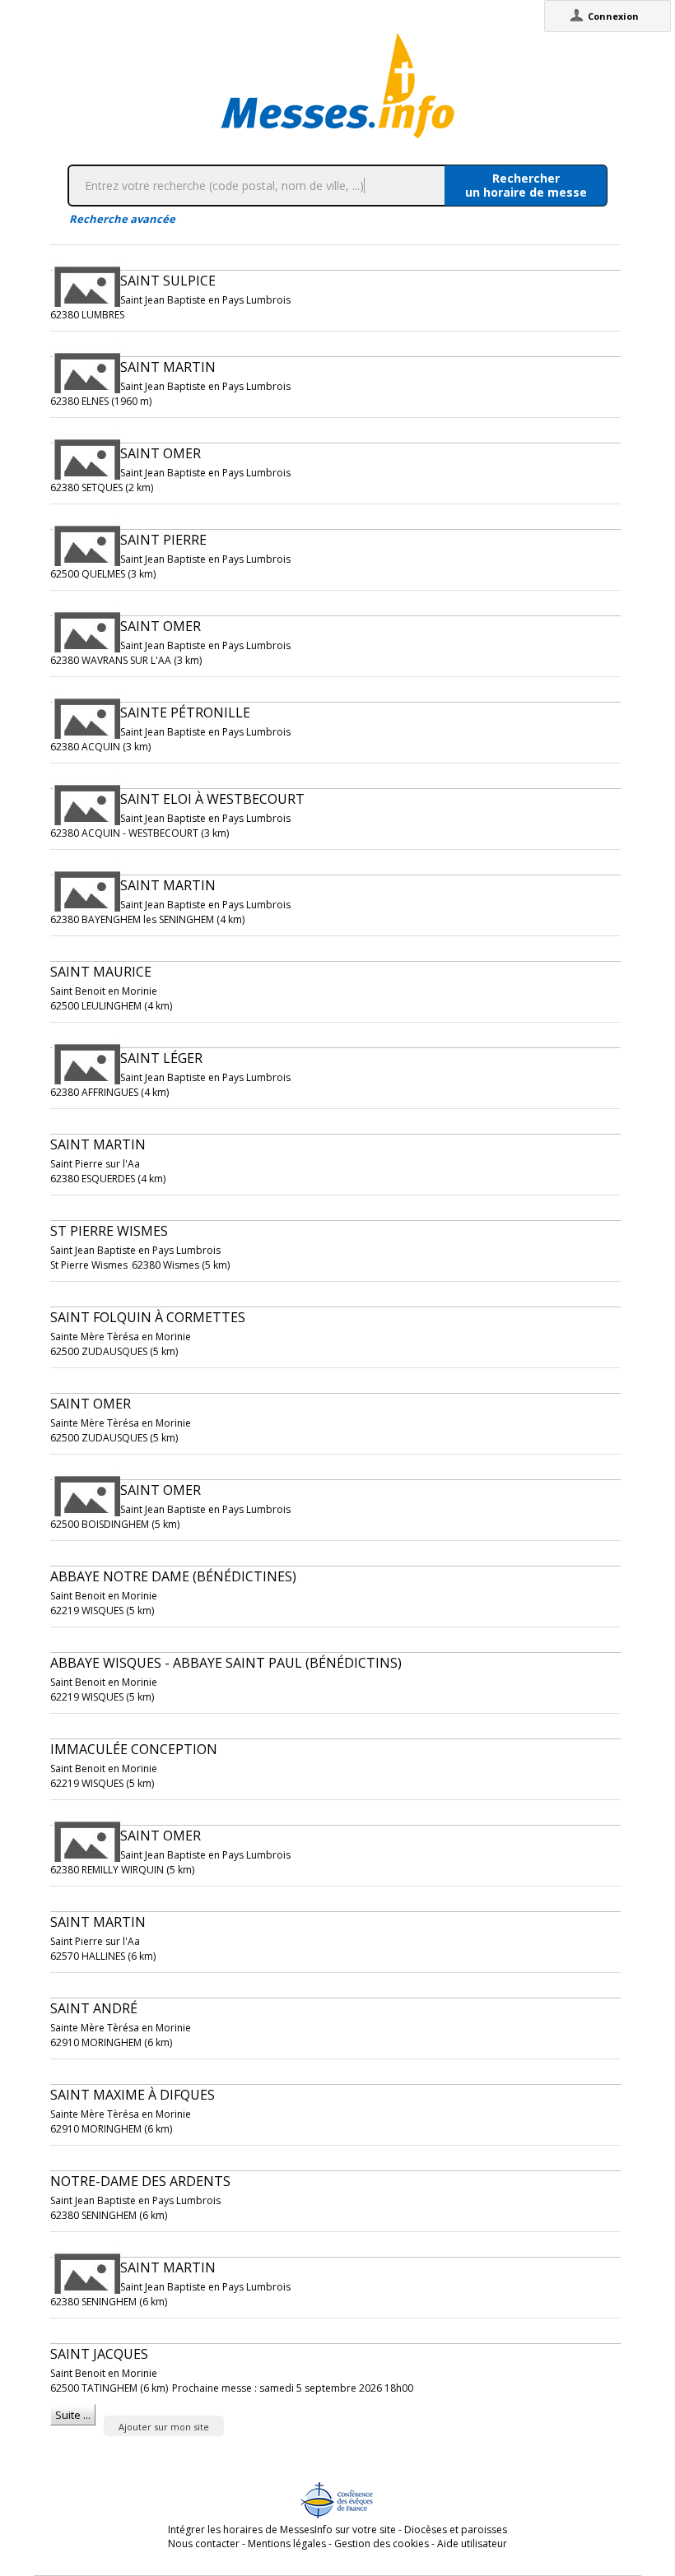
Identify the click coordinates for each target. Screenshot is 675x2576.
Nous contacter (204, 2544)
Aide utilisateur (472, 2544)
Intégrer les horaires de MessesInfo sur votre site (282, 2530)
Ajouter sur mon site (164, 2427)
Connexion (613, 16)
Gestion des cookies (382, 2544)
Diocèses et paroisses (456, 2530)
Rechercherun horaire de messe (526, 185)
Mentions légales (287, 2544)
